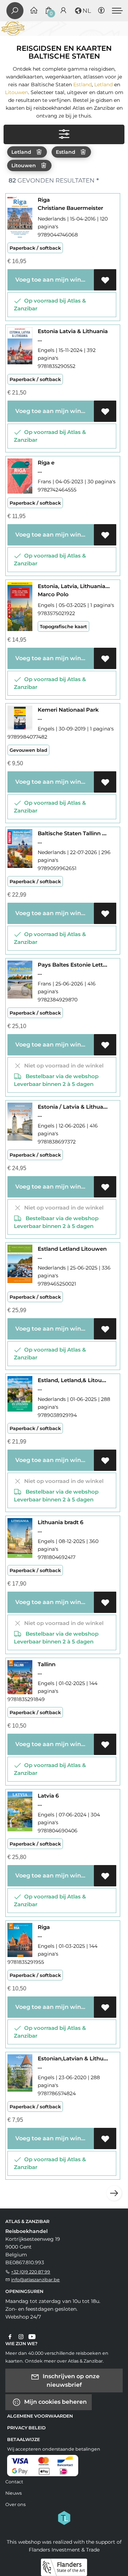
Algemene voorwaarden (40, 2416)
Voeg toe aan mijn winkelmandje (53, 280)
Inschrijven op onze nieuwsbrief (70, 2380)
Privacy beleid (26, 2428)
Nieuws (14, 2493)
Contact (14, 2482)
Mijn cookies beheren (55, 2401)
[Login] (63, 11)
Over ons (15, 2504)
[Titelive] (64, 2517)
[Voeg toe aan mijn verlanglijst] (105, 280)
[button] (82, 11)
